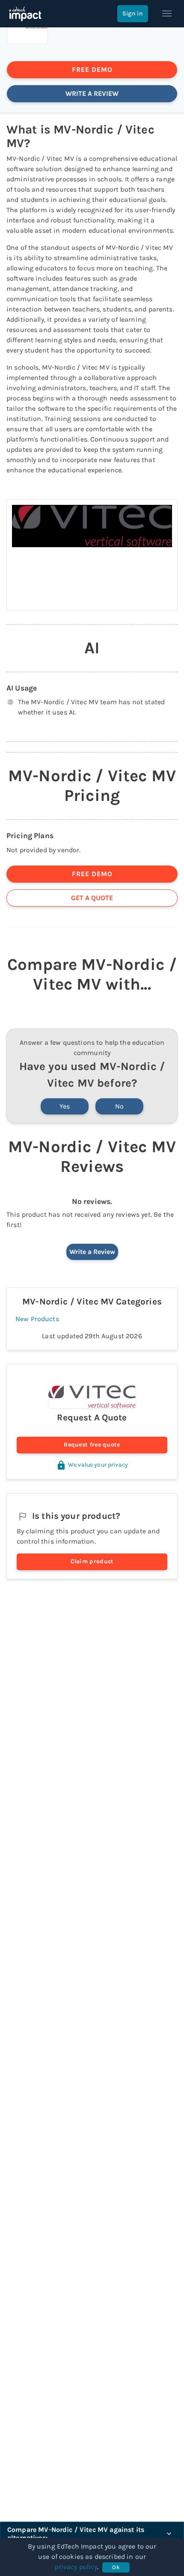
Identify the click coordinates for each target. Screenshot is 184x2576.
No (119, 1106)
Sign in (133, 13)
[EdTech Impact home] (25, 14)
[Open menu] (167, 14)
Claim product (92, 1561)
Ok (116, 2567)
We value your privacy (98, 1465)
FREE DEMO (92, 70)
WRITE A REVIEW (92, 93)
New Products (37, 1319)
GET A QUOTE (92, 898)
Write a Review (92, 1252)
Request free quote (92, 1445)
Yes (65, 1106)
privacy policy (76, 2567)
